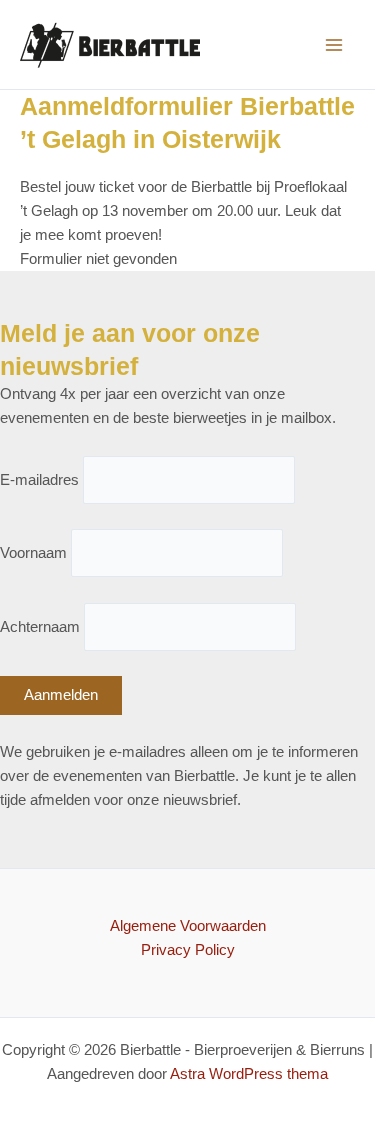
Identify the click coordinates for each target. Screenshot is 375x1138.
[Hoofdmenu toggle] (334, 45)
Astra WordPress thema (249, 1074)
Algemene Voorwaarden (188, 926)
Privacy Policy (188, 950)
